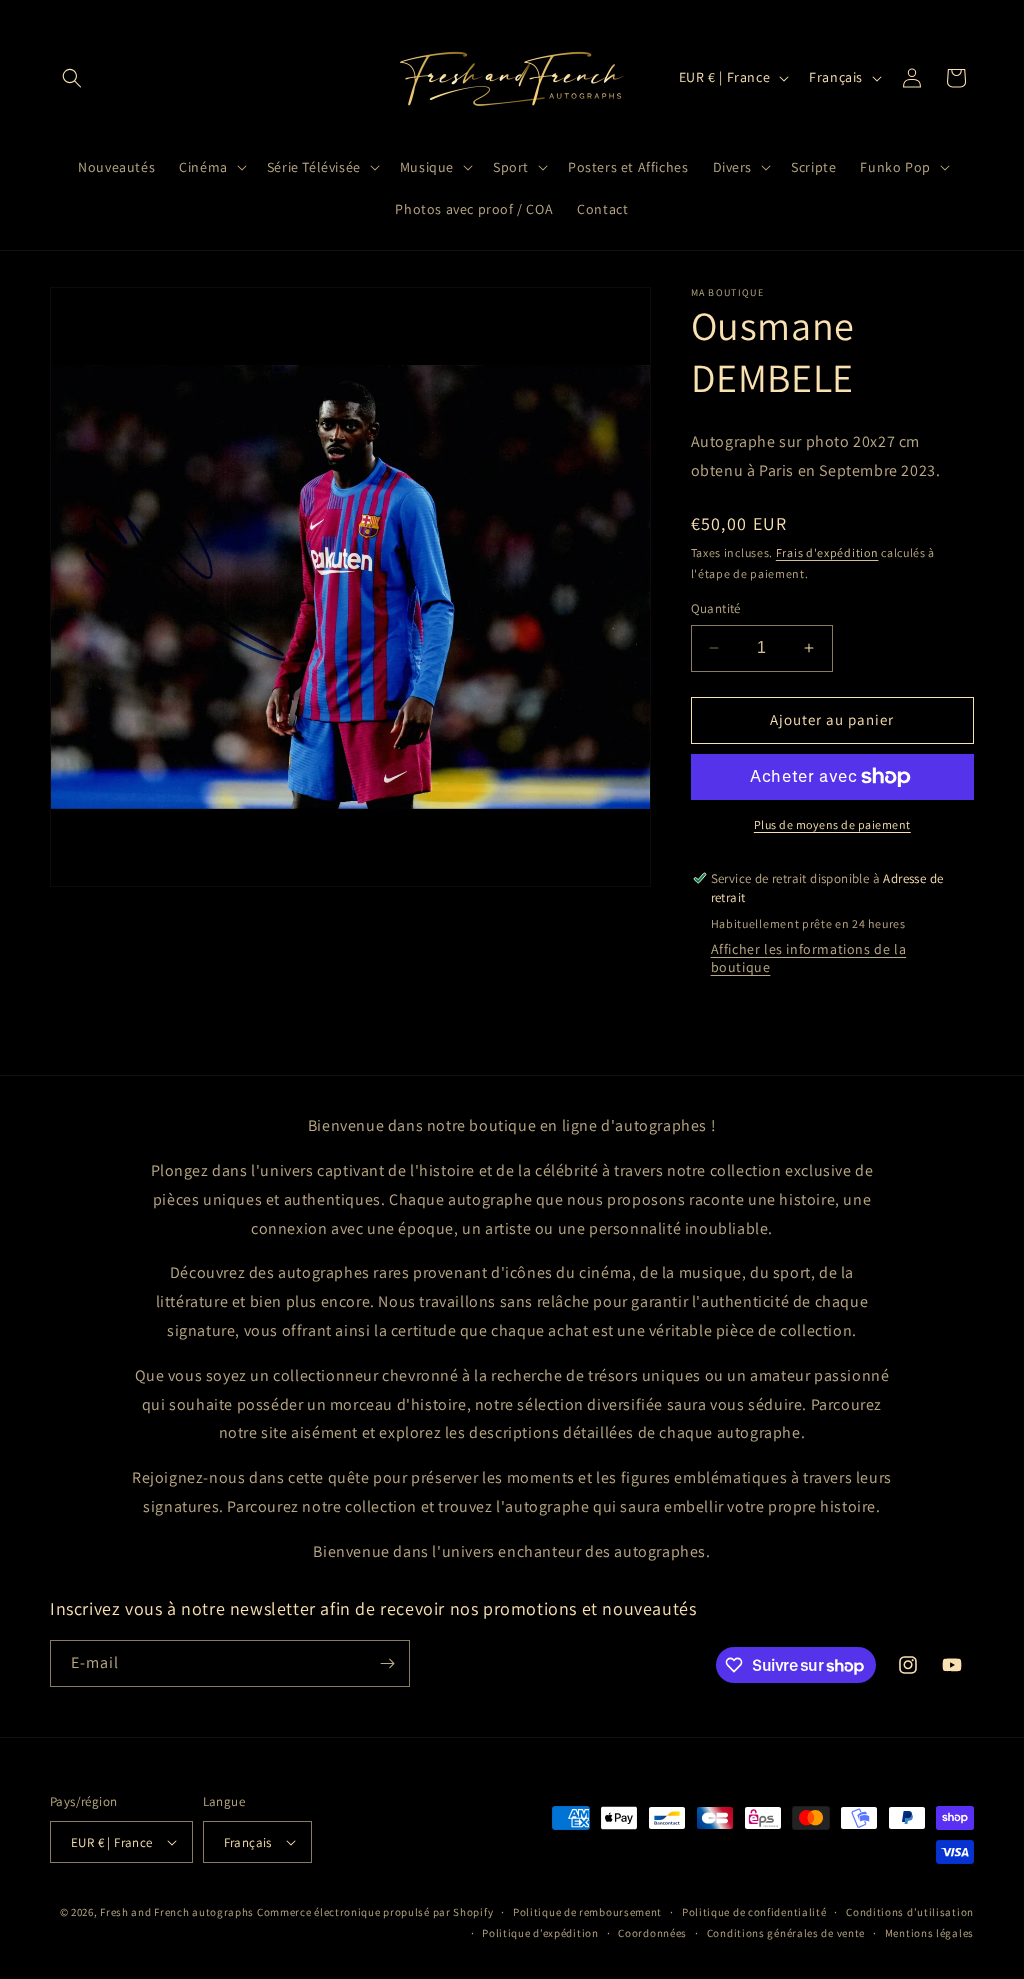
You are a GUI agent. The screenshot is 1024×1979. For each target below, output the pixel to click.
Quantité (716, 608)
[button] (72, 78)
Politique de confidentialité (754, 1912)
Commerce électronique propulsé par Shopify (375, 1912)
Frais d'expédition (827, 552)
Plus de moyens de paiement (832, 824)
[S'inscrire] (387, 1663)
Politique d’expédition (540, 1933)
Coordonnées (652, 1933)
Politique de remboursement (587, 1912)
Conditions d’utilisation (910, 1912)
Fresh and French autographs (177, 1912)
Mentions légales (929, 1933)
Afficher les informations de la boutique (809, 958)
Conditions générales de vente (786, 1933)
